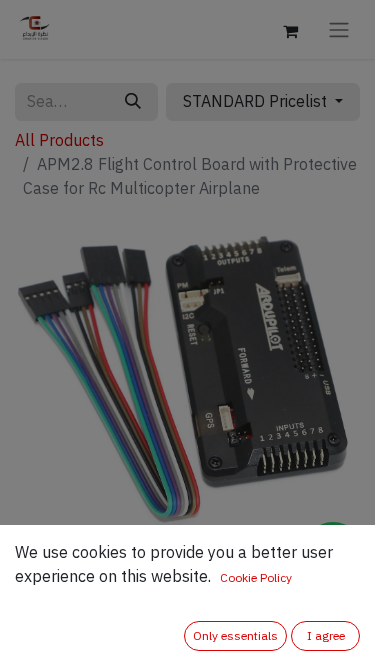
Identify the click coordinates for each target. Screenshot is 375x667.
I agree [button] (326, 636)
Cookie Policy (256, 578)
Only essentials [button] (235, 636)
